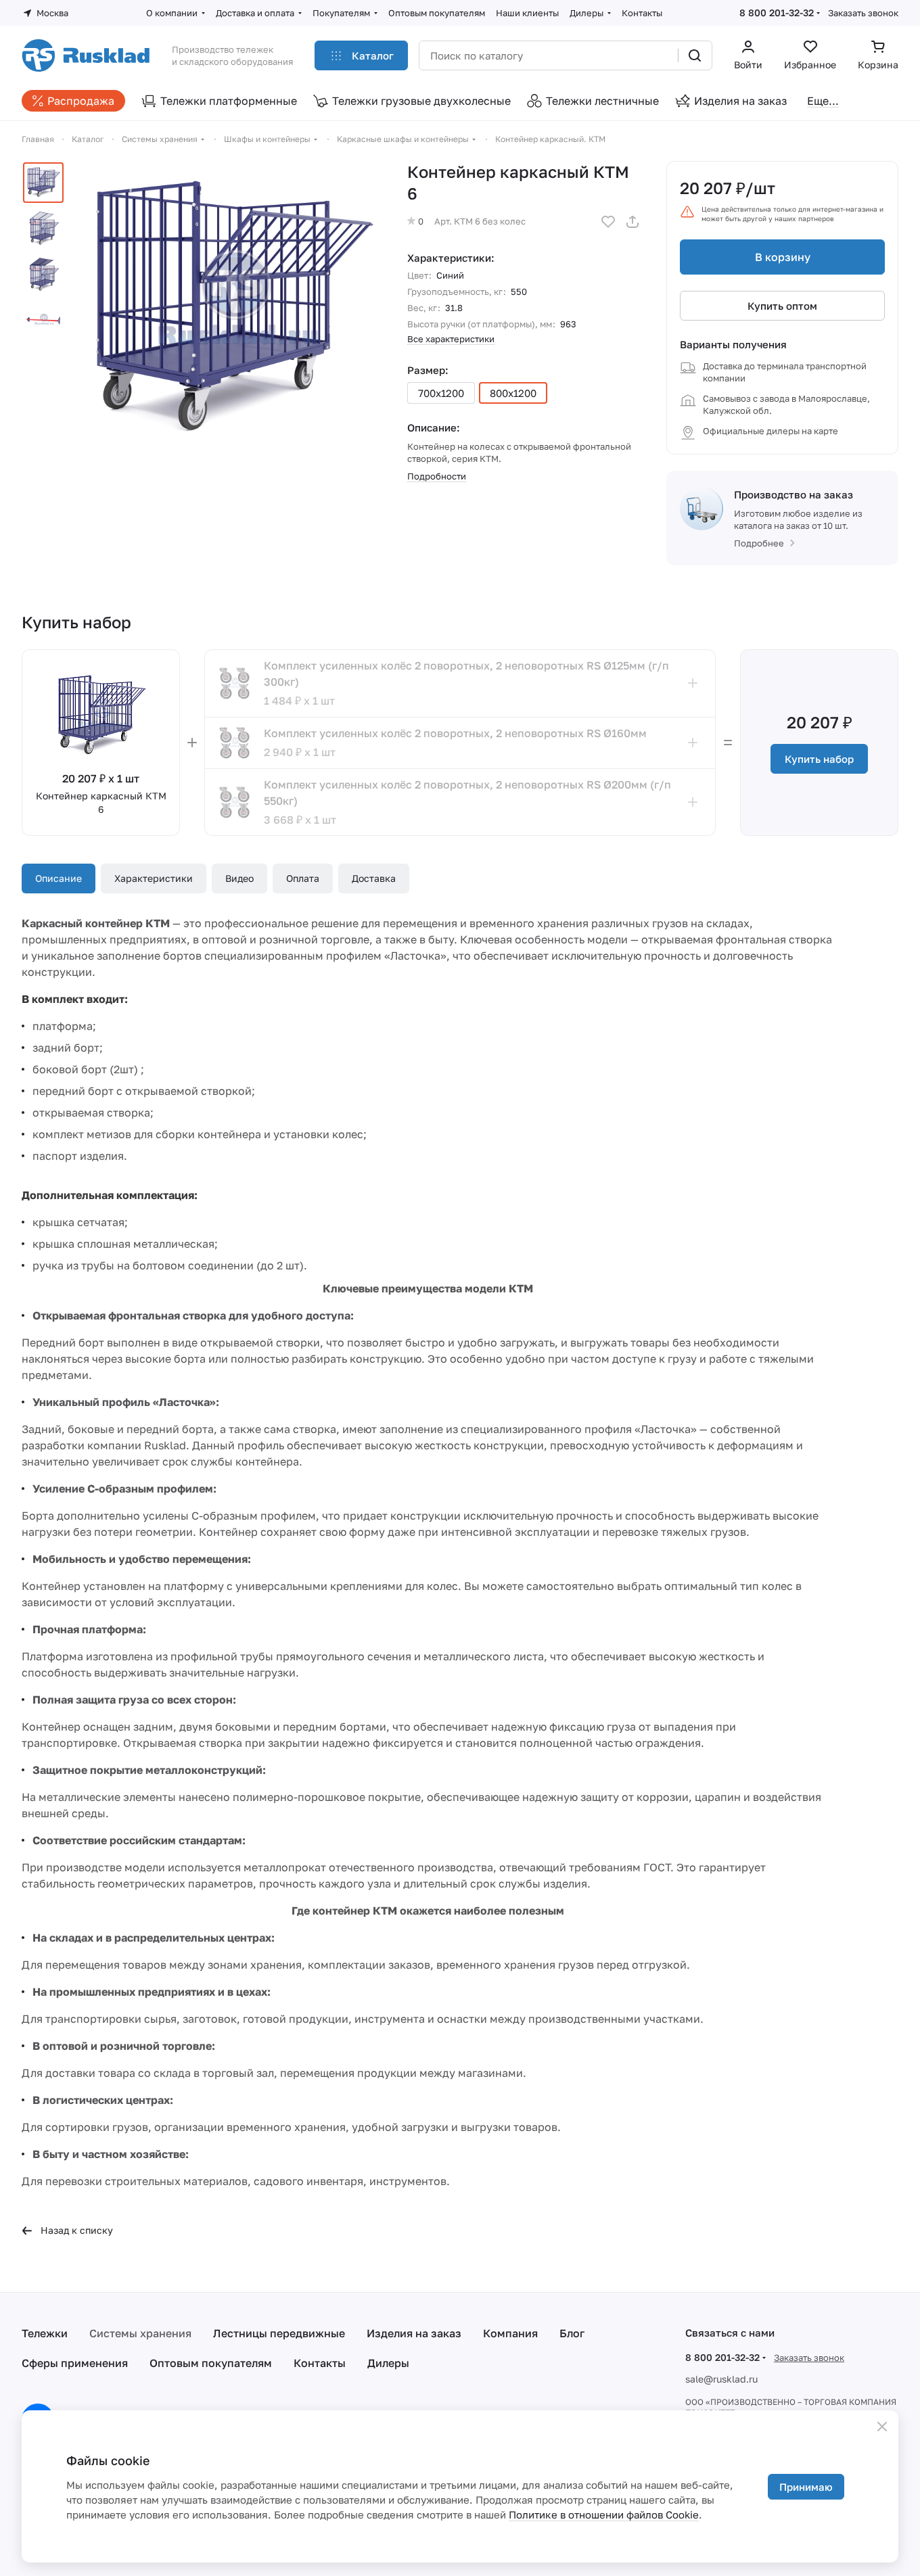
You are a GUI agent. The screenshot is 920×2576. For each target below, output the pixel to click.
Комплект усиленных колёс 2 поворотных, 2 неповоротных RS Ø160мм (455, 733)
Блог (572, 2333)
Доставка (374, 878)
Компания (510, 2333)
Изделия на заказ (414, 2333)
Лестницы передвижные (279, 2333)
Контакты (320, 2363)
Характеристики (154, 878)
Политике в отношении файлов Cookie (604, 2514)
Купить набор (819, 759)
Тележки (45, 2333)
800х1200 (513, 393)
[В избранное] (608, 222)
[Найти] (695, 55)
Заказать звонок (863, 13)
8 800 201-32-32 (777, 13)
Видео (239, 878)
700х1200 (441, 393)
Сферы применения (75, 2363)
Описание (59, 878)
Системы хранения (140, 2333)
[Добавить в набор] (693, 683)
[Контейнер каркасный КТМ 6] (231, 310)
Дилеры (388, 2363)
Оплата (303, 878)
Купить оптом (782, 306)
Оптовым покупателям (211, 2363)
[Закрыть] (882, 2427)
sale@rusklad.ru (721, 2379)
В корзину (783, 257)
